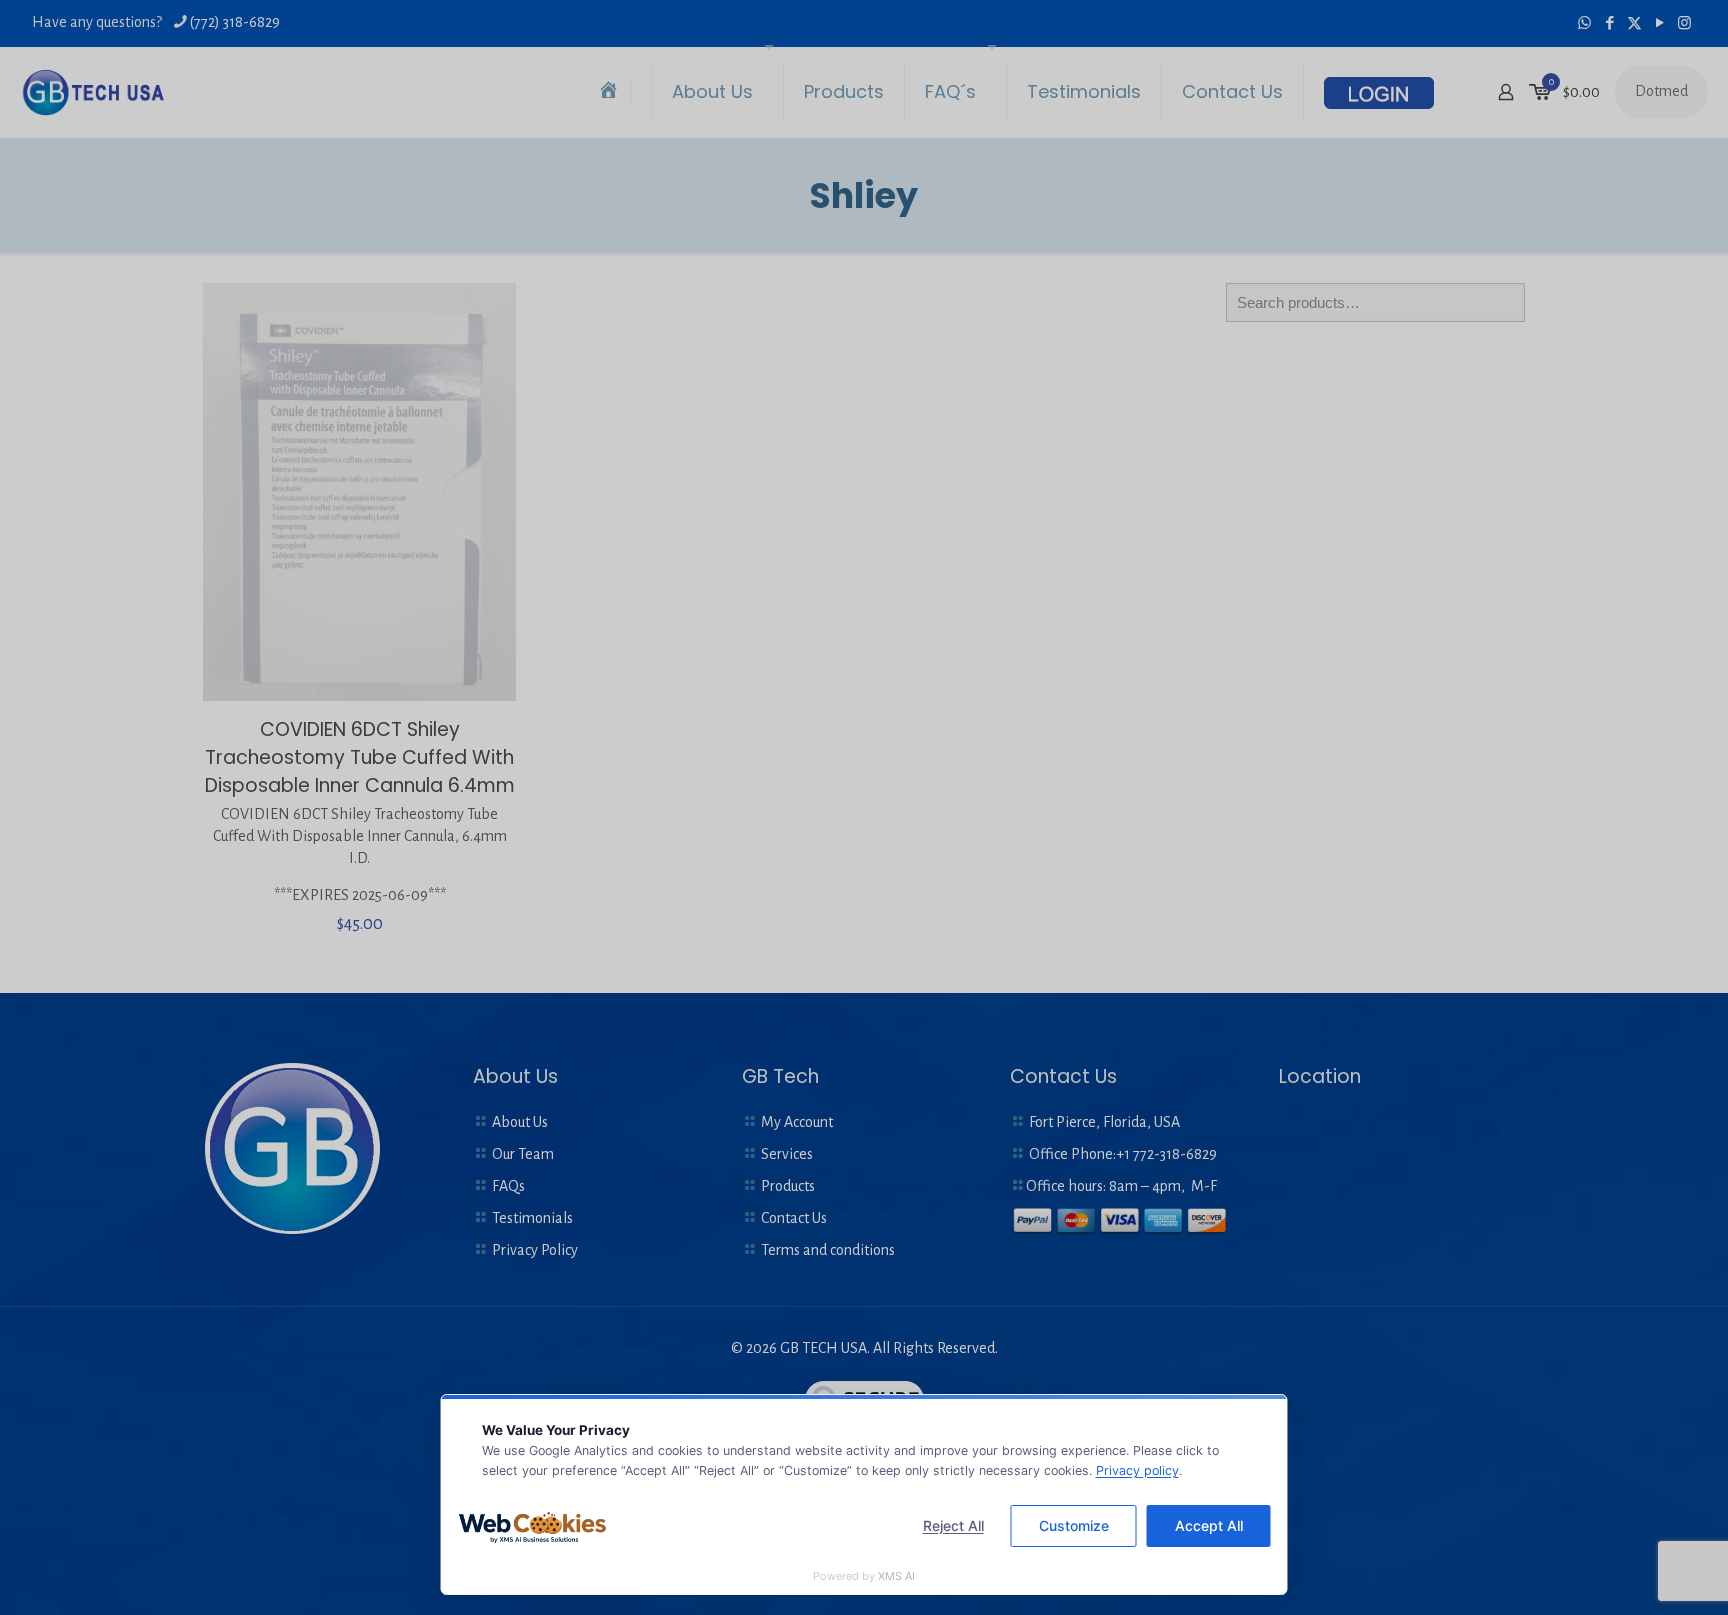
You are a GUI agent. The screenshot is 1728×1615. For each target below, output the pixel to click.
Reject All (953, 1525)
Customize (1074, 1525)
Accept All (1209, 1525)
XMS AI (896, 1576)
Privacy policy (1137, 1470)
